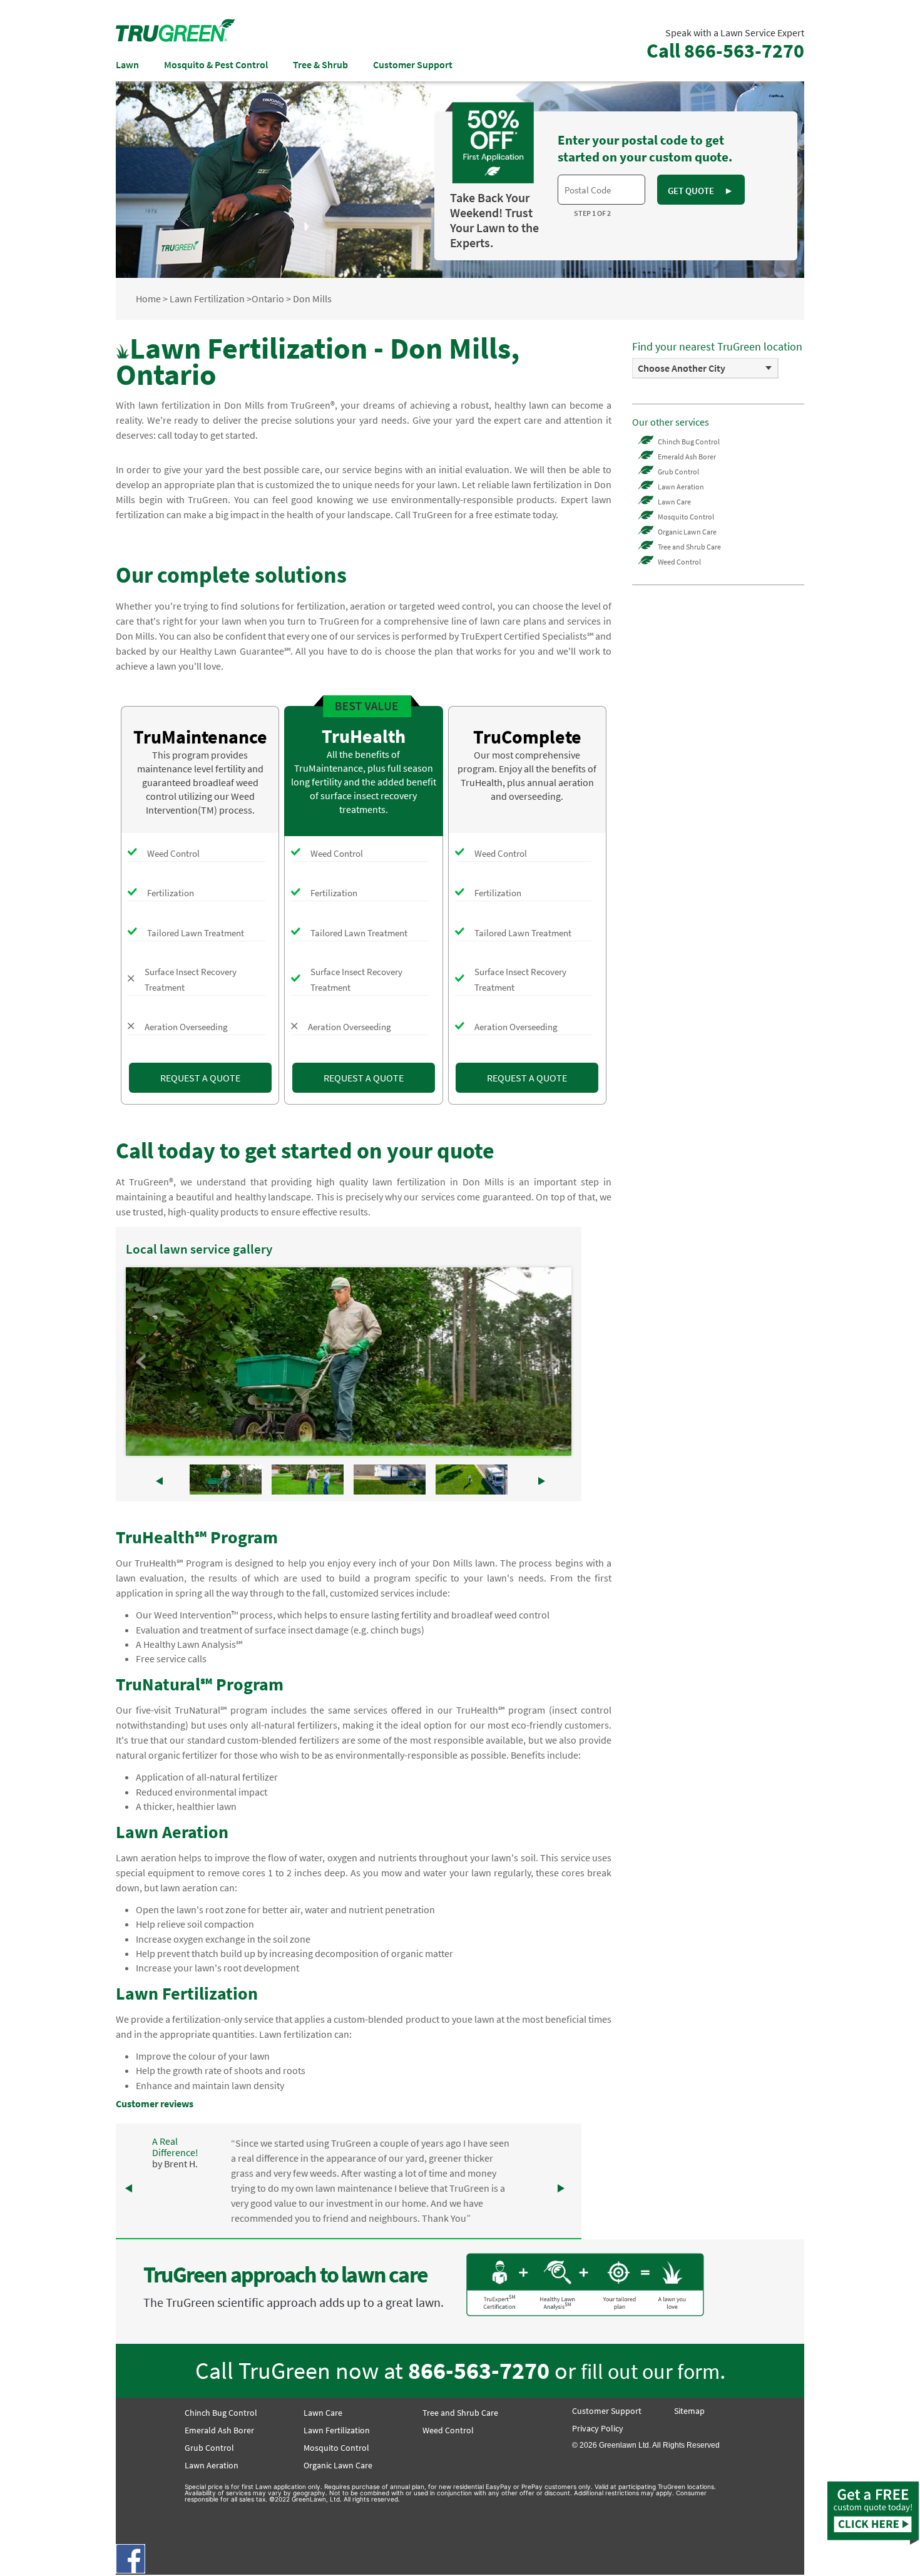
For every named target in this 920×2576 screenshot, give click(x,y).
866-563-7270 (479, 2370)
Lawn (127, 64)
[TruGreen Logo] (175, 38)
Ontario (268, 299)
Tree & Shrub (320, 64)
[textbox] (601, 190)
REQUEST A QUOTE (200, 1078)
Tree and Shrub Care (689, 547)
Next (555, 1362)
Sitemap (689, 2411)
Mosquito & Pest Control (216, 64)
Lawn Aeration (681, 487)
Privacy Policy (598, 2428)
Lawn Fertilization (207, 299)
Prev (142, 1362)
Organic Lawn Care (687, 532)
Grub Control (678, 472)
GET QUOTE (700, 191)
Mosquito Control (686, 517)
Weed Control (679, 562)
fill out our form (650, 2371)
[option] (705, 368)
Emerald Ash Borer (687, 457)
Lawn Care (674, 502)
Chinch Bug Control (689, 442)
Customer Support (413, 64)
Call (725, 51)
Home (148, 299)
